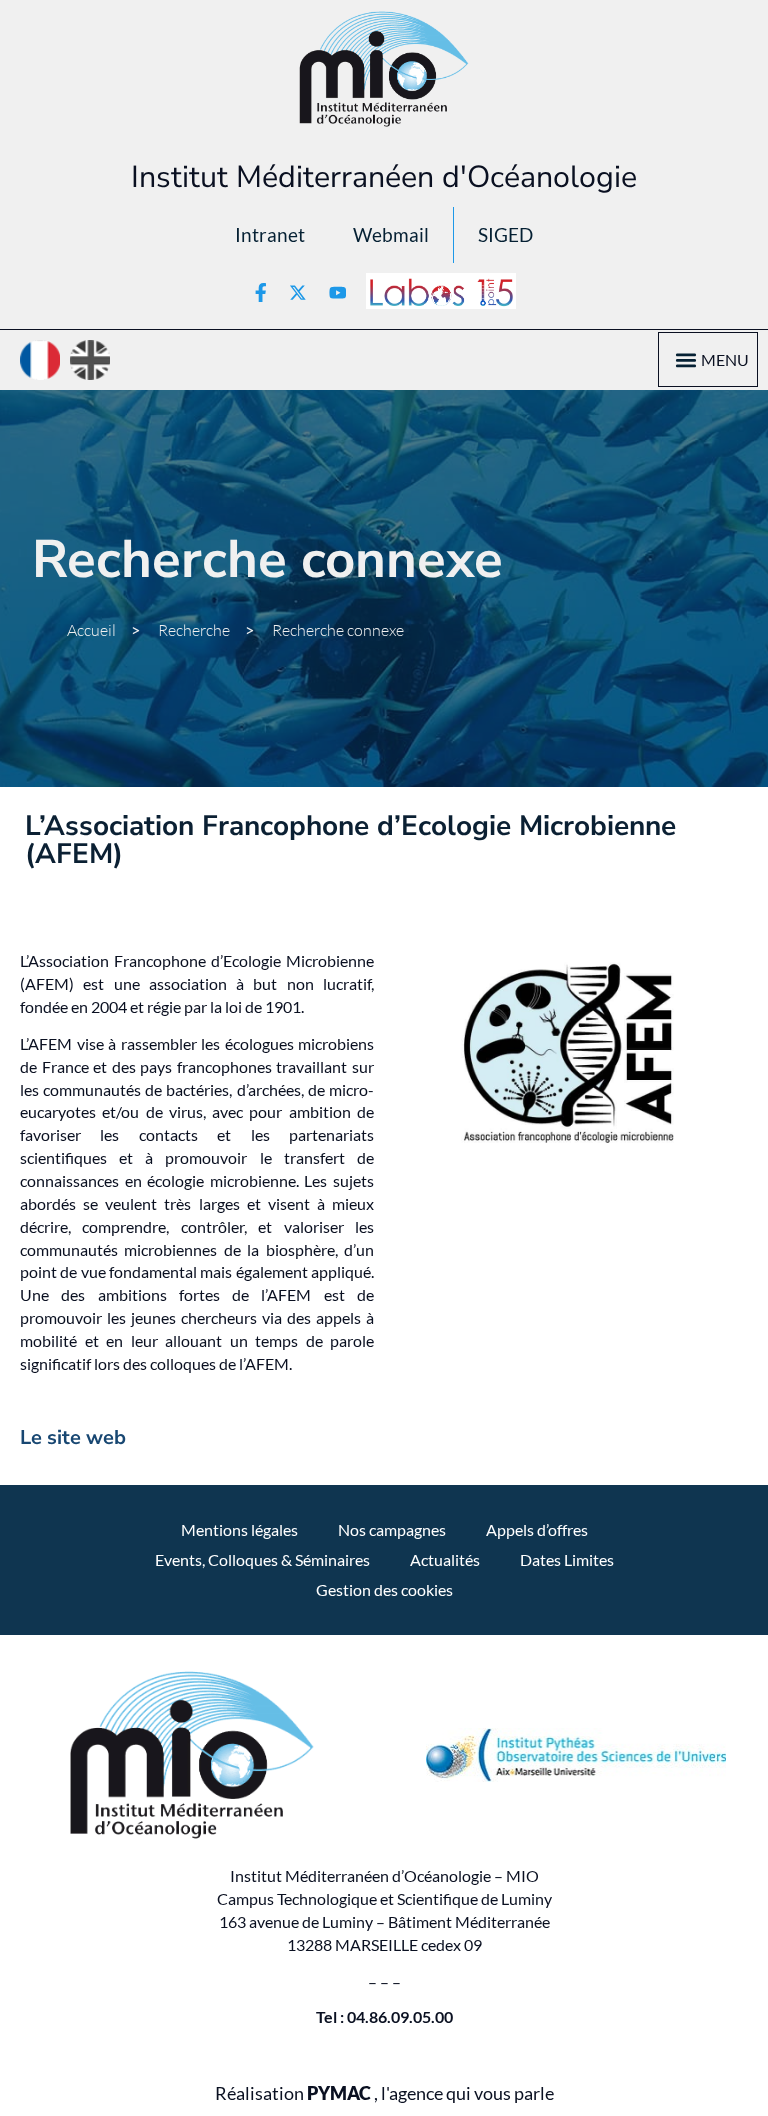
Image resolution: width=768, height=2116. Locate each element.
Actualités (445, 1559)
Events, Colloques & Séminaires (262, 1559)
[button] (685, 359)
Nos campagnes (392, 1529)
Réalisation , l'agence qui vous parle (384, 2093)
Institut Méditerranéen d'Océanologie (384, 177)
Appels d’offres (537, 1529)
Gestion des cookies (384, 1589)
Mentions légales (239, 1529)
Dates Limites (567, 1559)
